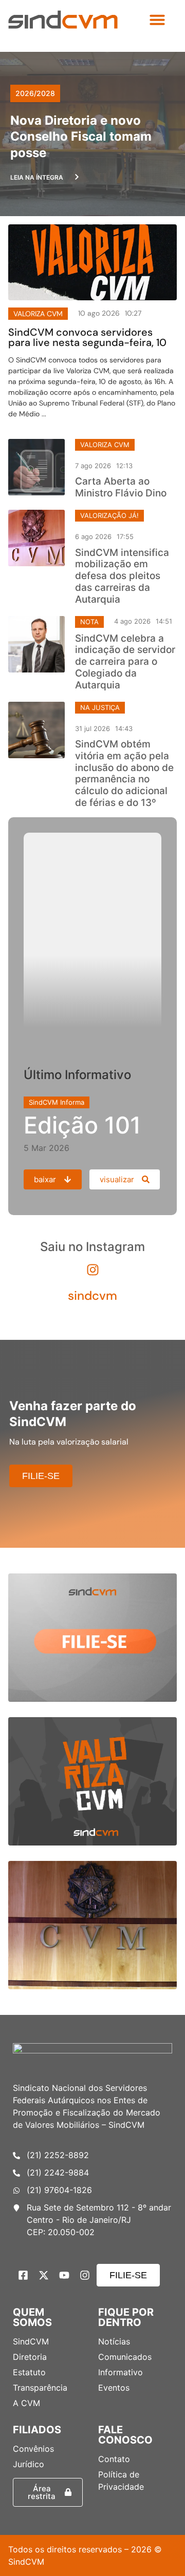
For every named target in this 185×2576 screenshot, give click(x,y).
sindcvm (92, 1295)
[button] (157, 20)
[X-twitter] (44, 2275)
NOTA (89, 622)
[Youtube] (64, 2275)
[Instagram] (85, 2275)
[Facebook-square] (23, 2275)
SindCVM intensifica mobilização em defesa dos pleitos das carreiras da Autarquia (122, 576)
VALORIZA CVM (105, 445)
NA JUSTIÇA (100, 707)
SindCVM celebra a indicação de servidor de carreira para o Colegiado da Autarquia (125, 662)
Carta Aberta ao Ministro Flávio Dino (121, 487)
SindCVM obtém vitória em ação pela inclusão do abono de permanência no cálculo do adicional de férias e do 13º (124, 773)
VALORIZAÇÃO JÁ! (109, 515)
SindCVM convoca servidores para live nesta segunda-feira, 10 (87, 337)
